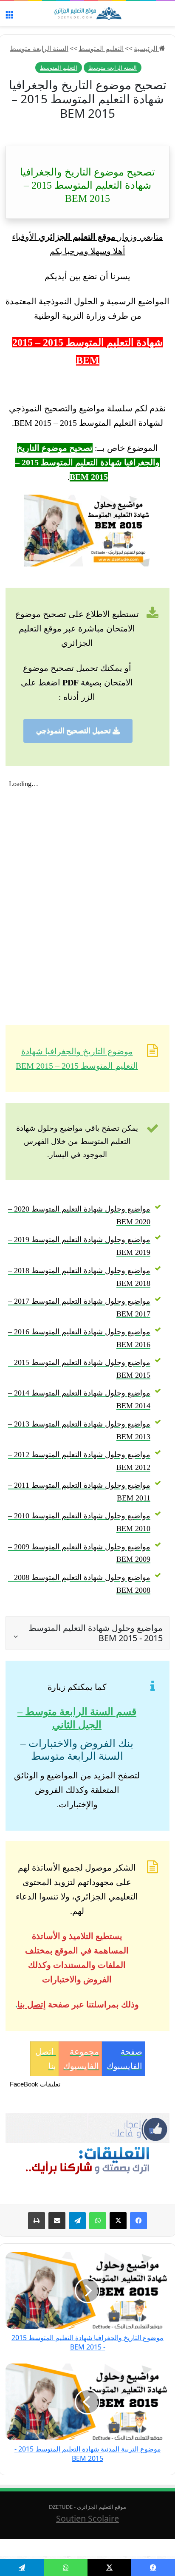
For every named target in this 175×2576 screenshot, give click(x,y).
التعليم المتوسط (101, 48)
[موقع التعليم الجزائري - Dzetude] (87, 14)
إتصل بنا (32, 2004)
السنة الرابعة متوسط (39, 48)
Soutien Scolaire (87, 2518)
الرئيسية (146, 48)
